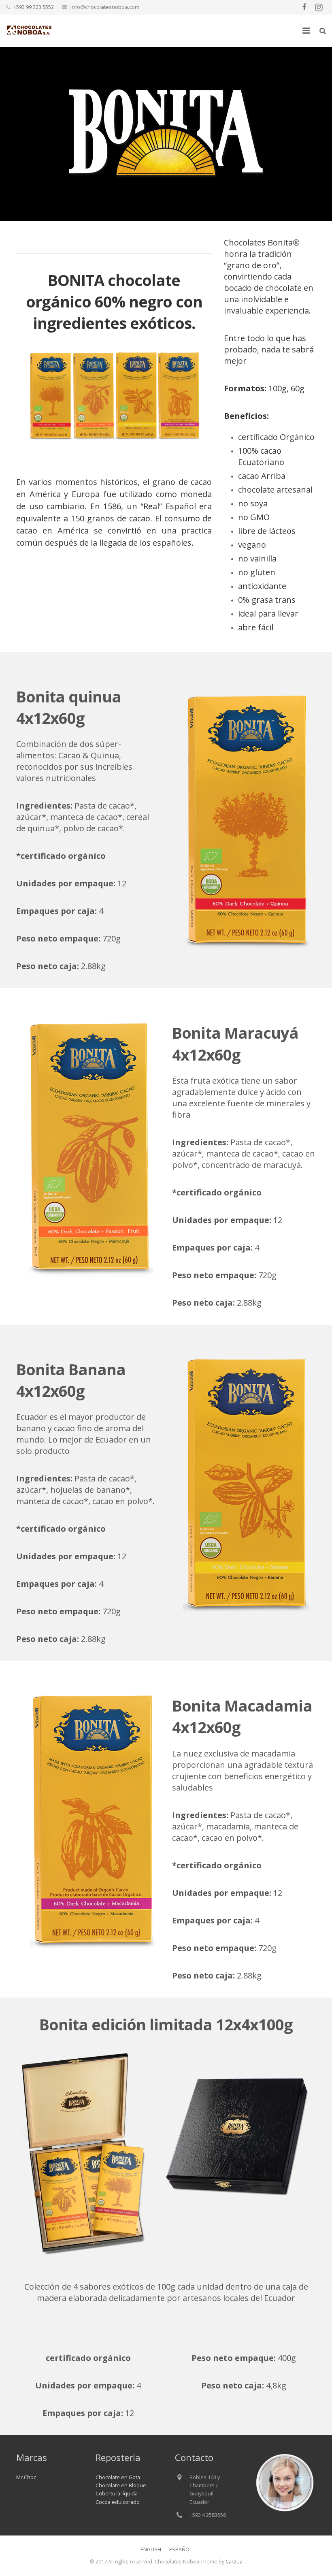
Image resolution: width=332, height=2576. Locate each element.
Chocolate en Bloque (121, 2485)
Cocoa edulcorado (118, 2502)
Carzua (234, 2562)
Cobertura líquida (117, 2494)
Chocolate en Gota (118, 2477)
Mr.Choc (26, 2477)
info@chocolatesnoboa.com (105, 7)
